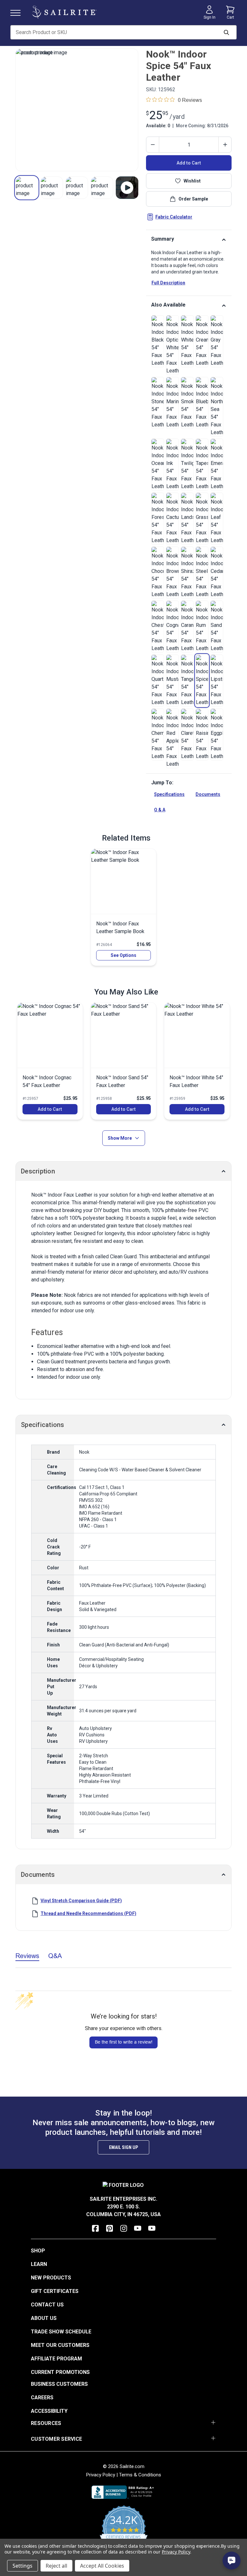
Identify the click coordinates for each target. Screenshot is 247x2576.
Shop (38, 2251)
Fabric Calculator (174, 217)
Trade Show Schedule (61, 2332)
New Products (51, 2278)
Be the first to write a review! (124, 2042)
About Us (44, 2318)
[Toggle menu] (18, 12)
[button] (27, 188)
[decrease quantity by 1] (153, 145)
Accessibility (49, 2411)
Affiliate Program (56, 2359)
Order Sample (193, 199)
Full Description (168, 283)
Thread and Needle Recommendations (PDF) (88, 1913)
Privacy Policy (101, 2475)
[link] (158, 341)
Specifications (169, 794)
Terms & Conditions (140, 2475)
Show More (120, 1138)
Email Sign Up (123, 2147)
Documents (208, 794)
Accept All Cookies (102, 2566)
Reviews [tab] (27, 1956)
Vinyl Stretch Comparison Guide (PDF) (81, 1901)
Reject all (56, 2566)
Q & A (160, 810)
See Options (123, 955)
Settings (23, 2566)
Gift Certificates (55, 2291)
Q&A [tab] (55, 1956)
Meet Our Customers (60, 2345)
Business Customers (59, 2384)
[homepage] (64, 12)
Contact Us (47, 2305)
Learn (39, 2264)
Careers (42, 2398)
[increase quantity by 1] (225, 145)
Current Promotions (60, 2372)
